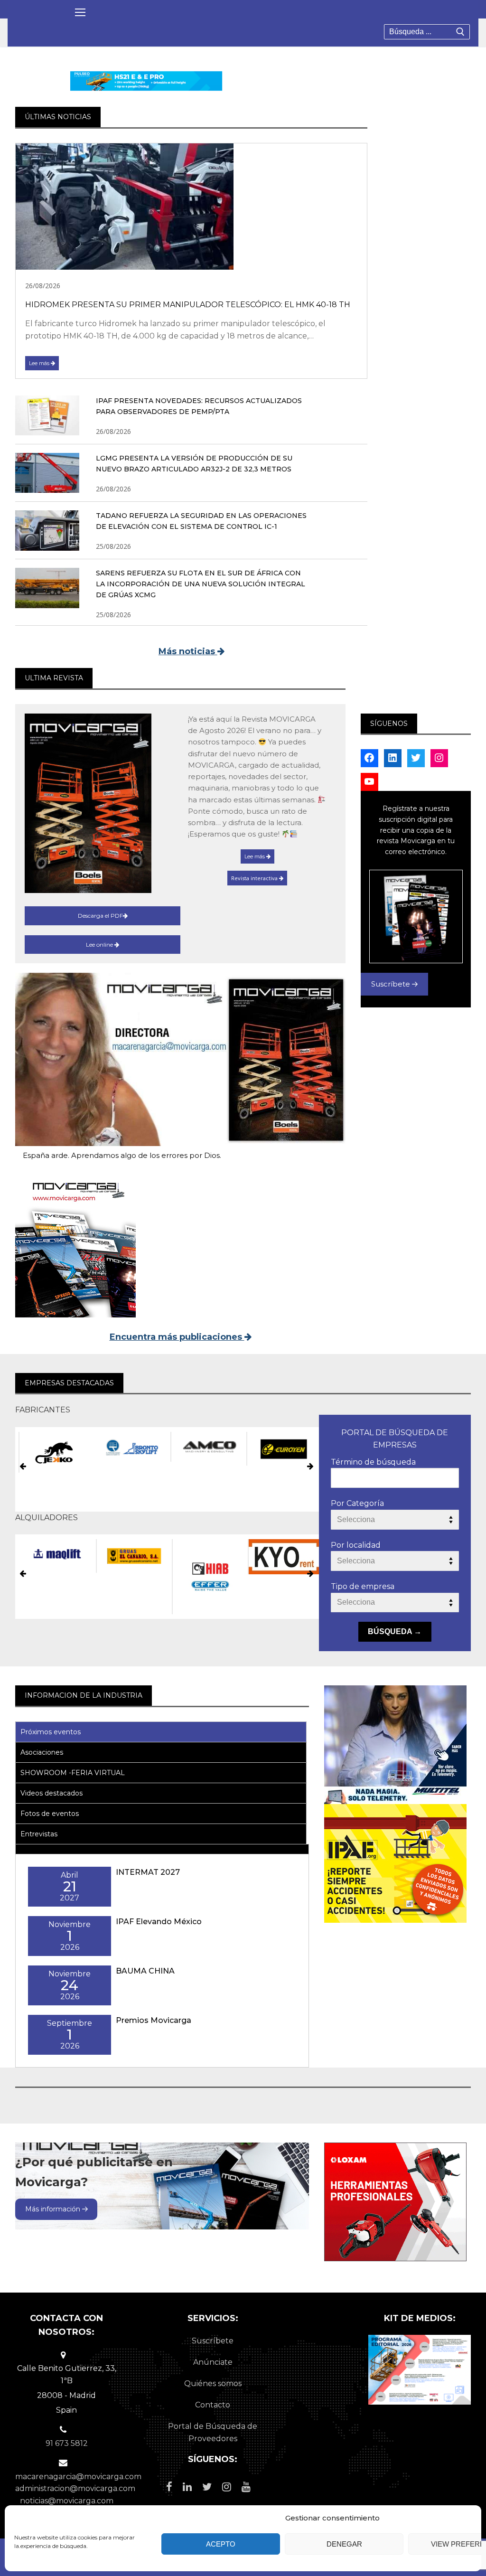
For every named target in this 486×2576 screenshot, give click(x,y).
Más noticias (188, 651)
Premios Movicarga (154, 2020)
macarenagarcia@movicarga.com (78, 2477)
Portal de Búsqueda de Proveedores (213, 2432)
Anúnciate (213, 2362)
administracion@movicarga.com (75, 2488)
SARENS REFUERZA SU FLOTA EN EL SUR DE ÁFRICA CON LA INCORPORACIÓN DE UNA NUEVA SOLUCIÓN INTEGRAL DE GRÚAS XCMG (201, 584)
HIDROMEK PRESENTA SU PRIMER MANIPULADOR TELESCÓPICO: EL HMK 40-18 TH (188, 305)
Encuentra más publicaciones (177, 1337)
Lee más (40, 363)
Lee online (100, 945)
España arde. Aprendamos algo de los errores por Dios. (122, 1155)
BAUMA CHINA (145, 1971)
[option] (53, 1447)
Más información (54, 2209)
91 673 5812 (67, 2443)
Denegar (344, 2544)
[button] (23, 1467)
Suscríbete (392, 984)
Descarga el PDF (100, 916)
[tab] (161, 1732)
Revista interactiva (255, 878)
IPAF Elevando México (159, 1922)
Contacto (213, 2405)
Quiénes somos (213, 2383)
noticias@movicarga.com (67, 2501)
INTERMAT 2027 (148, 1872)
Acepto (221, 2544)
